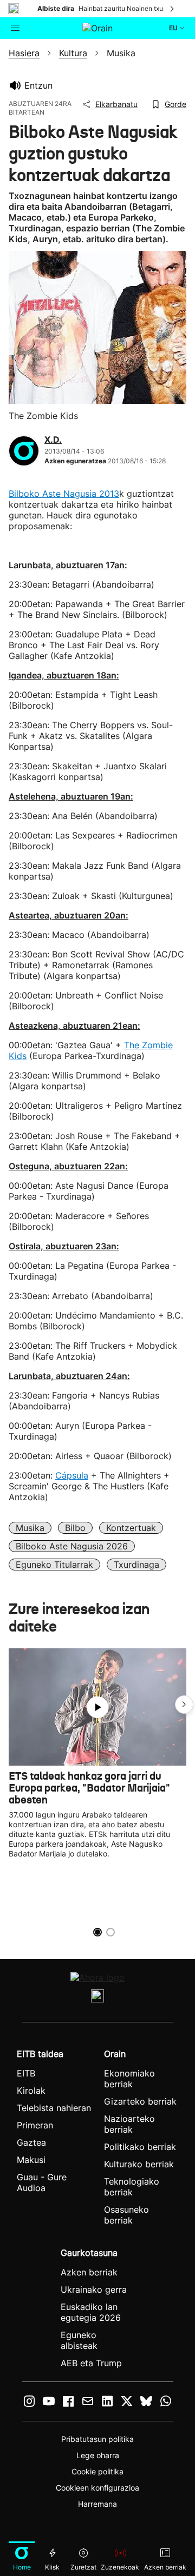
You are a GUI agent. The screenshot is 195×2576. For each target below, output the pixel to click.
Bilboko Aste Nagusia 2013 (64, 494)
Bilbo (75, 1528)
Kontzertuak (131, 1528)
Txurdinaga (136, 1565)
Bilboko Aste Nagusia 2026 (72, 1546)
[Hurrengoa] (173, 9)
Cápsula (72, 1475)
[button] (184, 1705)
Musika (30, 1528)
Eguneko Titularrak (54, 1565)
